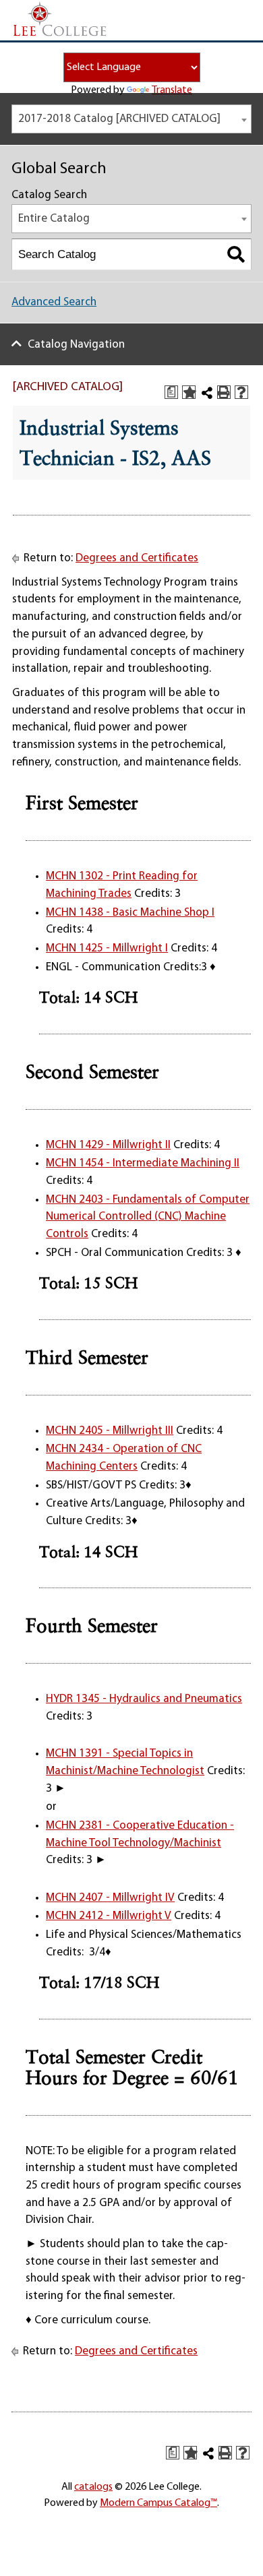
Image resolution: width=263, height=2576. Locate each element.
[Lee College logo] (60, 20)
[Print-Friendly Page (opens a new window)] (224, 392)
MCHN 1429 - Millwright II (108, 1145)
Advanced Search (54, 302)
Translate (172, 90)
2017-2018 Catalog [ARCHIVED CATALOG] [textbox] (119, 119)
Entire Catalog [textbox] (54, 219)
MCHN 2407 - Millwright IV (110, 1898)
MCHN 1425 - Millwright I (107, 948)
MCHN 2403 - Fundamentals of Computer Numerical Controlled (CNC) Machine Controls (148, 1217)
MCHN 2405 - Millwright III (110, 1431)
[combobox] (131, 119)
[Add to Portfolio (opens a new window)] (189, 392)
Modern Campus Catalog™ (158, 2503)
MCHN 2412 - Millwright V (109, 1916)
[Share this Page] (207, 393)
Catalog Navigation (76, 345)
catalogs (93, 2487)
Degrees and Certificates (137, 558)
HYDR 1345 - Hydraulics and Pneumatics (144, 1699)
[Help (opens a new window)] (241, 392)
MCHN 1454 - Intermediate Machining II (143, 1163)
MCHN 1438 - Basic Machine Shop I (130, 913)
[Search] (236, 254)
